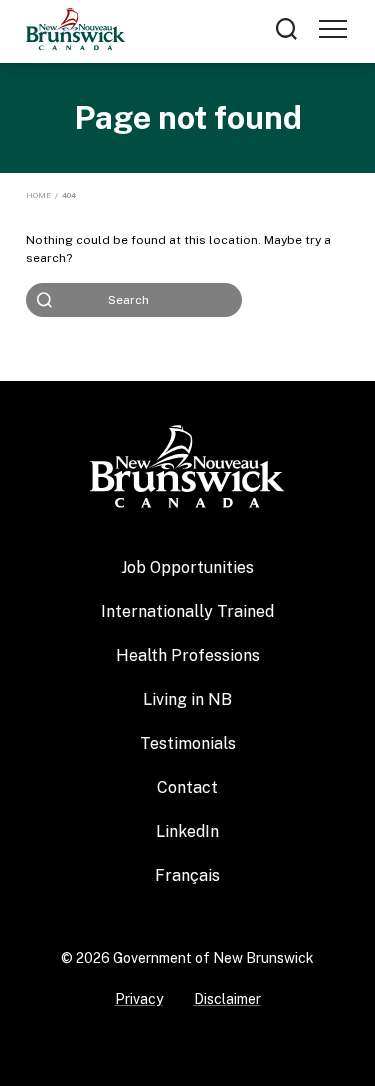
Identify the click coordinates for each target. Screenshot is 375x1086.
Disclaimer (227, 999)
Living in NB (187, 699)
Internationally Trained (187, 611)
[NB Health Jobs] (187, 465)
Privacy (139, 999)
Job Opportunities (187, 567)
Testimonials (188, 743)
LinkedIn (187, 831)
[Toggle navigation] (333, 29)
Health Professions (188, 655)
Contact (187, 787)
